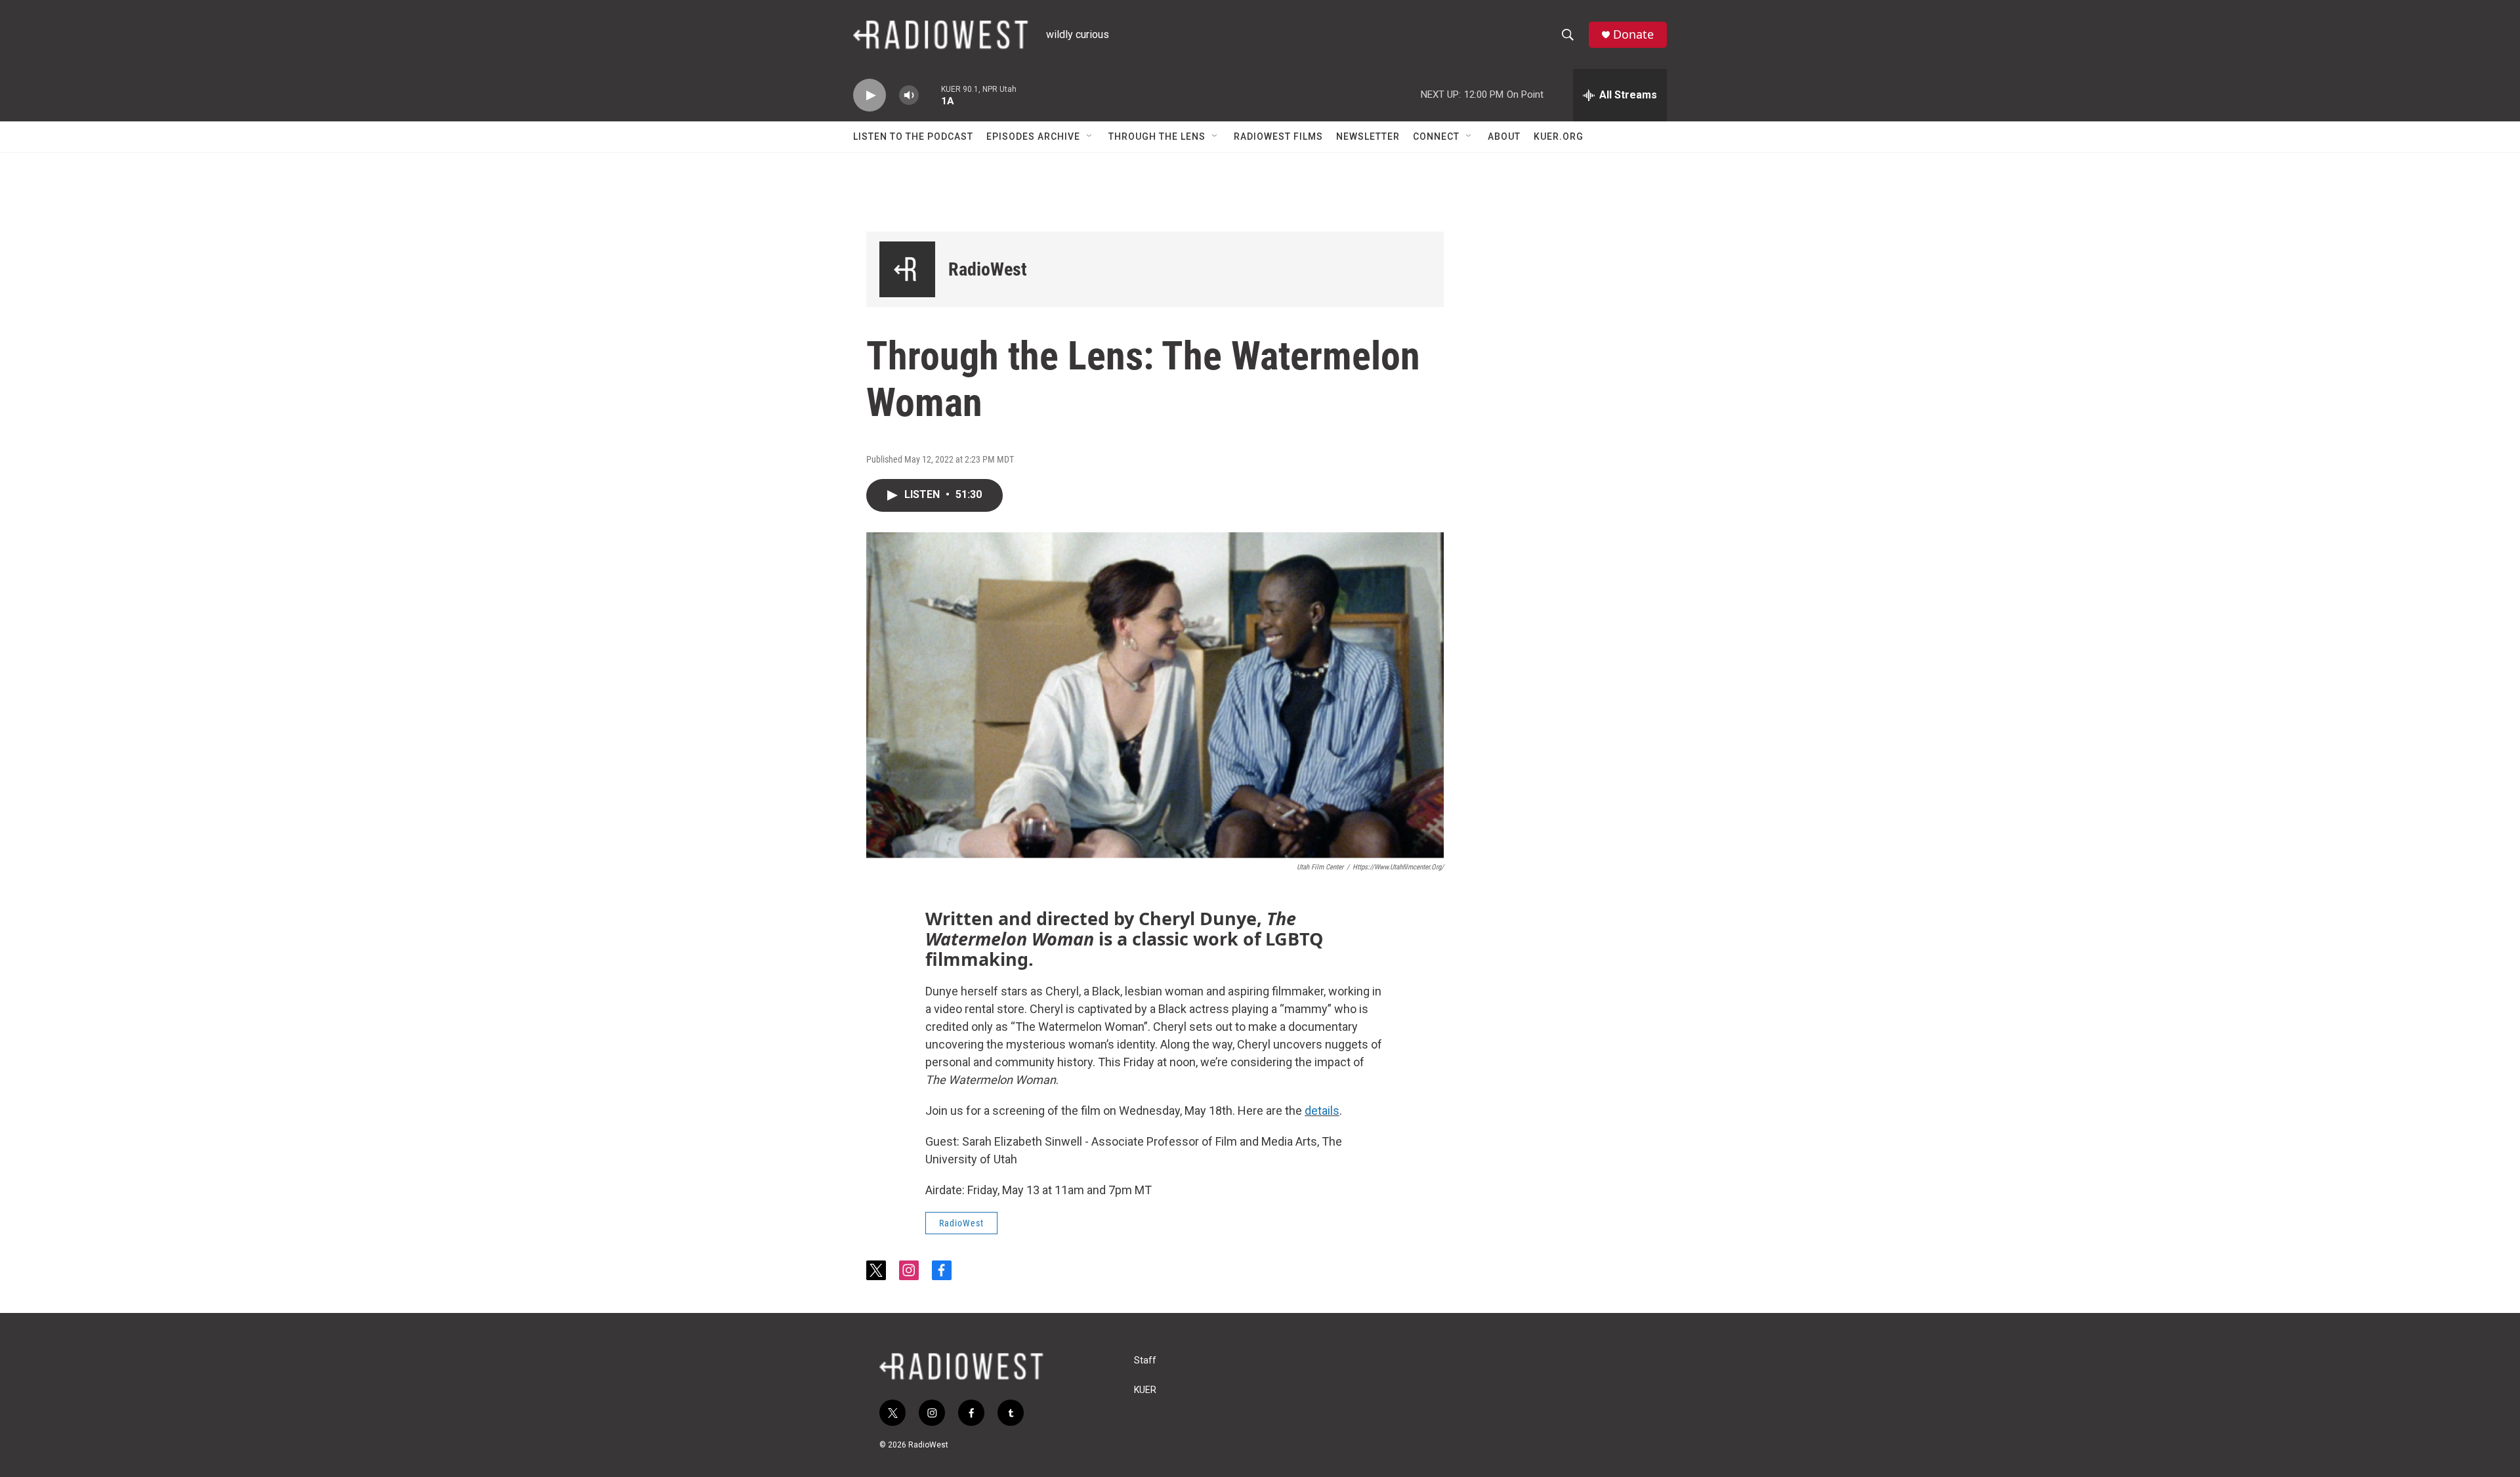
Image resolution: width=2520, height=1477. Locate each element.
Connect (1436, 136)
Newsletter (1368, 136)
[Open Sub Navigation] (1090, 136)
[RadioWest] (907, 269)
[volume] (909, 95)
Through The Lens (1157, 136)
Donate (1633, 34)
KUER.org (1559, 136)
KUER (1145, 1390)
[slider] (930, 95)
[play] (870, 95)
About (1504, 136)
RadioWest (988, 269)
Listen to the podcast (913, 136)
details (1322, 1111)
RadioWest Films (1278, 136)
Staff (1145, 1361)
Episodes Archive (1033, 136)
